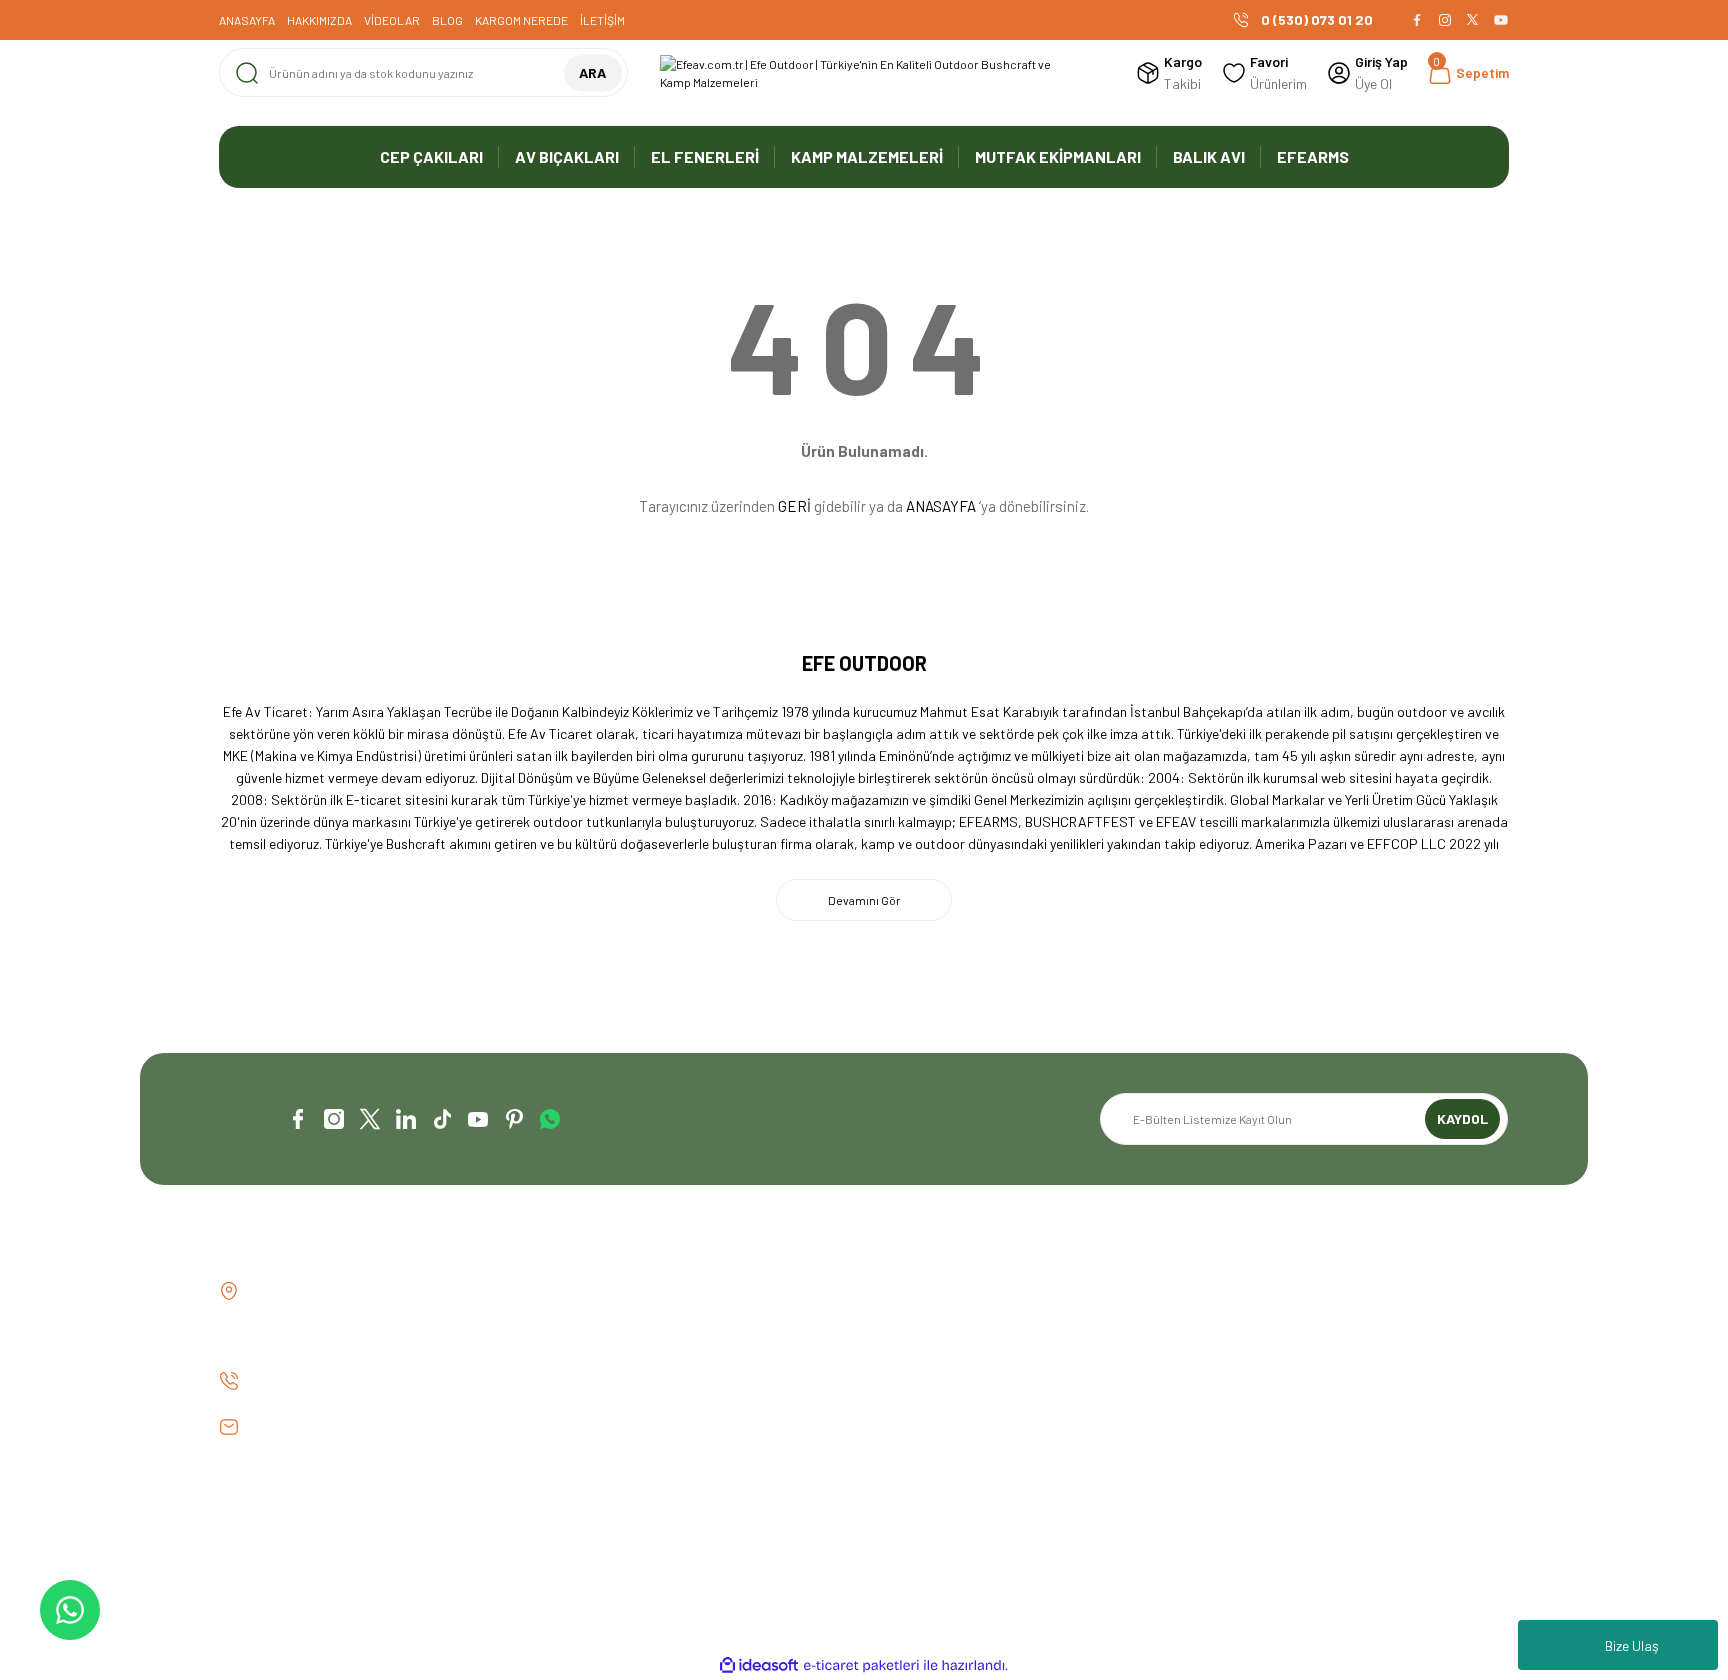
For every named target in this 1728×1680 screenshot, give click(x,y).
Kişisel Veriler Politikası (1280, 1393)
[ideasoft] (759, 1665)
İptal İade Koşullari (1268, 1359)
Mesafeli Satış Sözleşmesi (1288, 1291)
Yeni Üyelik (910, 1291)
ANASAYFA (941, 506)
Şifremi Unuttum (929, 1359)
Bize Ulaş (1632, 1645)
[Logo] (864, 73)
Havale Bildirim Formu (615, 1359)
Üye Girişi (907, 1325)
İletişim (572, 1291)
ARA (592, 72)
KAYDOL (1462, 1118)
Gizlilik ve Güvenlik (1264, 1325)
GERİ (794, 506)
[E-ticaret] (861, 1666)
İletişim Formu (592, 1325)
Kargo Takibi (588, 1393)
